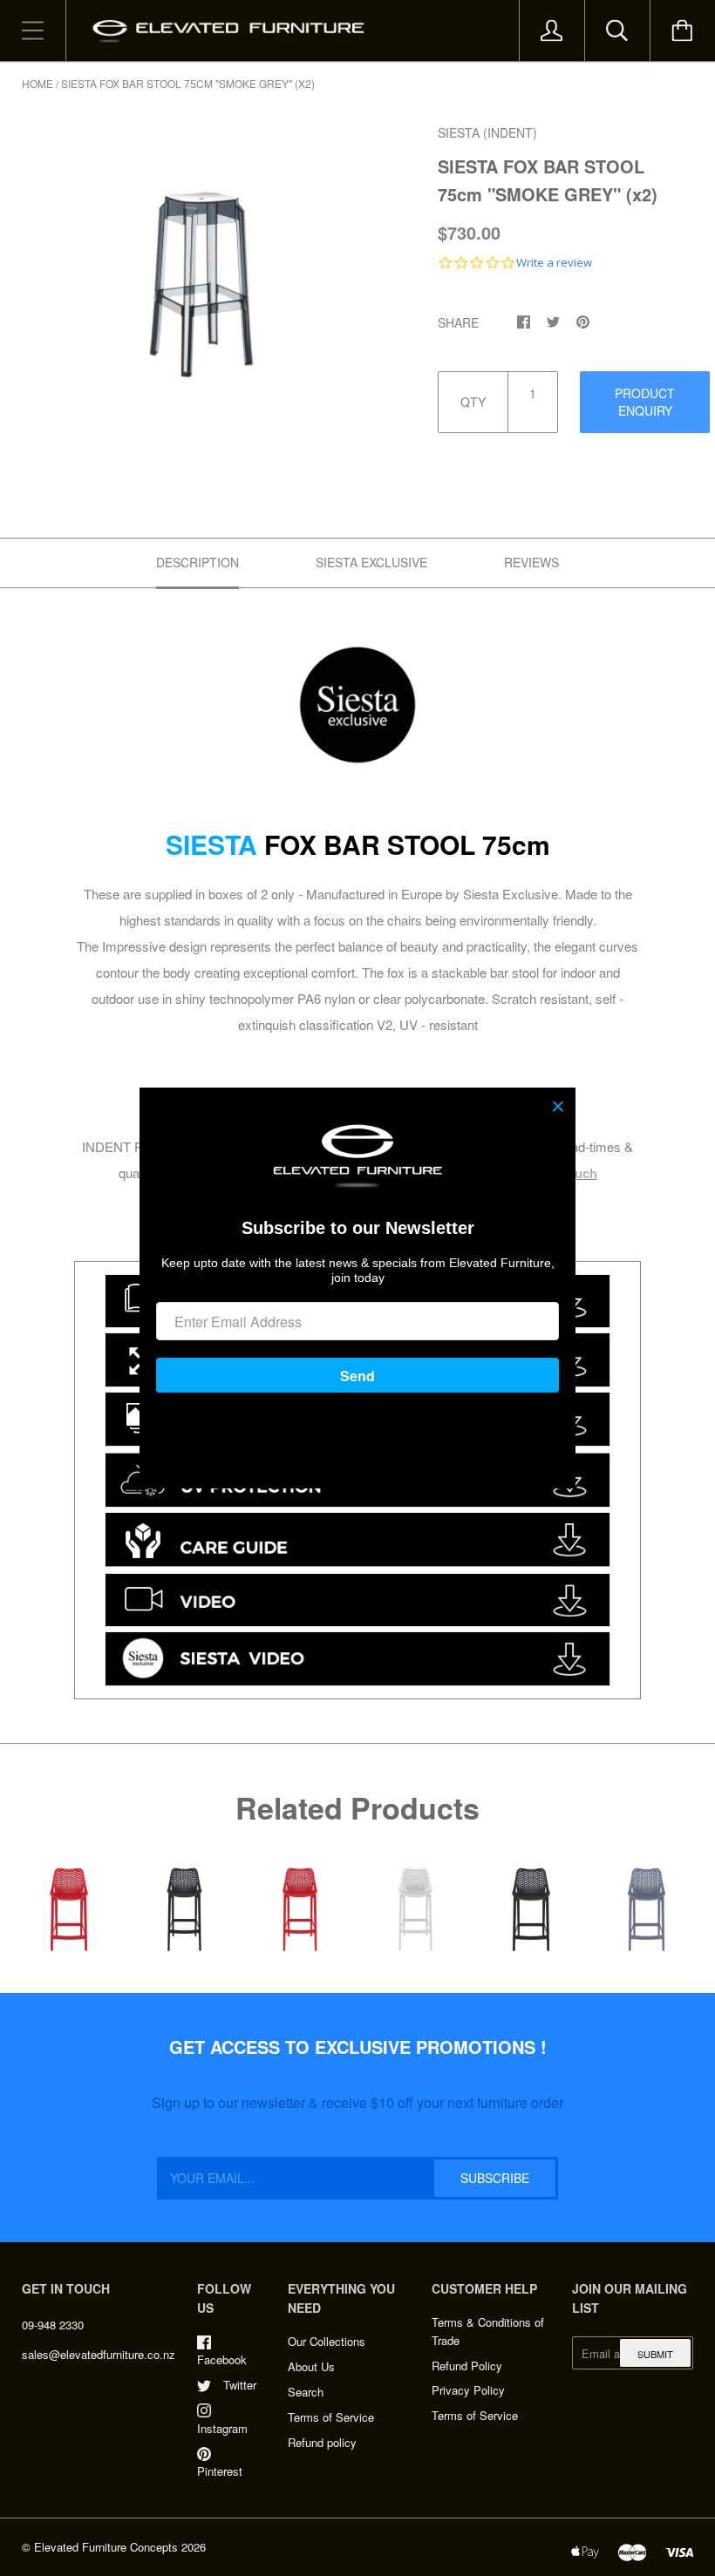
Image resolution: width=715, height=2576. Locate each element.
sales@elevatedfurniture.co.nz (99, 2354)
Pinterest (220, 2471)
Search (306, 2392)
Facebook (222, 2359)
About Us (311, 2366)
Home (37, 83)
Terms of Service (331, 2417)
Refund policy (322, 2442)
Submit (655, 2354)
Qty (473, 402)
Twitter (240, 2385)
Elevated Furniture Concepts (106, 2547)
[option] (201, 250)
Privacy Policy (468, 2390)
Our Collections (327, 2341)
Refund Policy (467, 2366)
